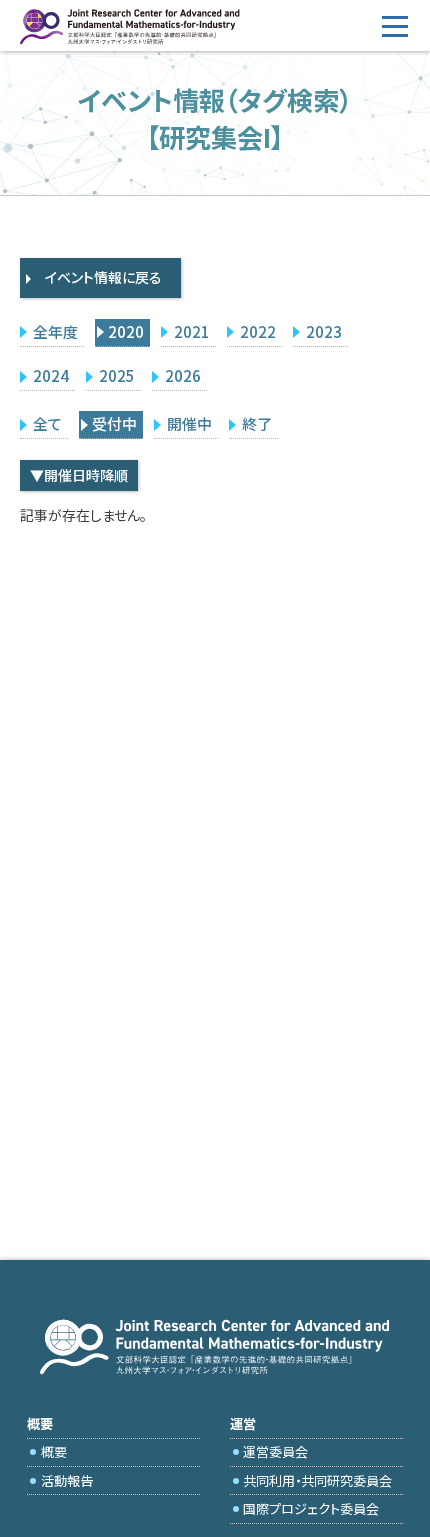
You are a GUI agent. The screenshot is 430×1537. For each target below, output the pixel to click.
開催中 (189, 423)
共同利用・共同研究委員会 (317, 1480)
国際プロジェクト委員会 (311, 1508)
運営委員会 (275, 1451)
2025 (117, 375)
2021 (192, 331)
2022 (258, 331)
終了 (257, 423)
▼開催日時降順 (79, 475)
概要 (54, 1451)
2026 (183, 375)
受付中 (114, 423)
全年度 (55, 331)
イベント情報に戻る (103, 277)
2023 (324, 331)
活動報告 (67, 1480)
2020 (126, 331)
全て (47, 423)
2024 (51, 375)
